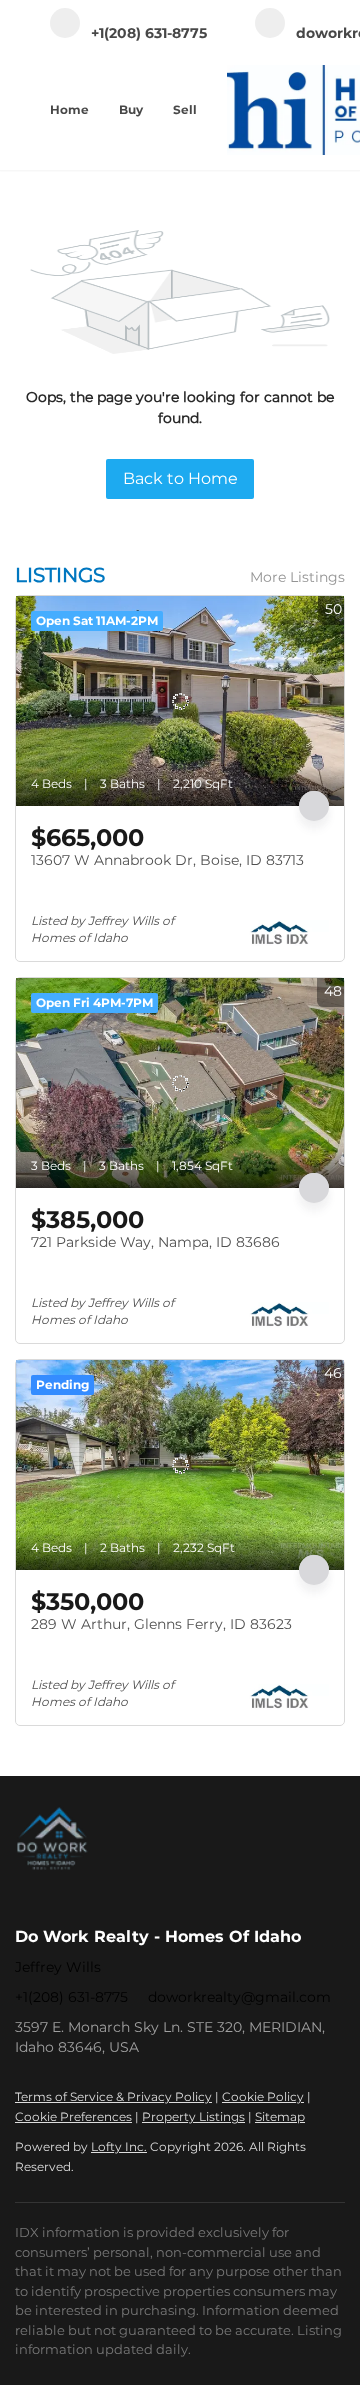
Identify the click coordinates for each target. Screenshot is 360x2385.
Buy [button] (131, 109)
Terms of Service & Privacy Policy (113, 2096)
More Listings (297, 577)
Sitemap (280, 2116)
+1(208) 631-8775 (71, 1997)
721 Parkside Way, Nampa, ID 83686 (155, 1242)
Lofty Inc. (119, 2146)
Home (69, 109)
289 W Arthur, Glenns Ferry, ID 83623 (161, 1624)
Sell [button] (185, 109)
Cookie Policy (263, 2096)
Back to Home (180, 478)
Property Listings (193, 2116)
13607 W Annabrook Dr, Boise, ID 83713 (167, 860)
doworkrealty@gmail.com (239, 1997)
